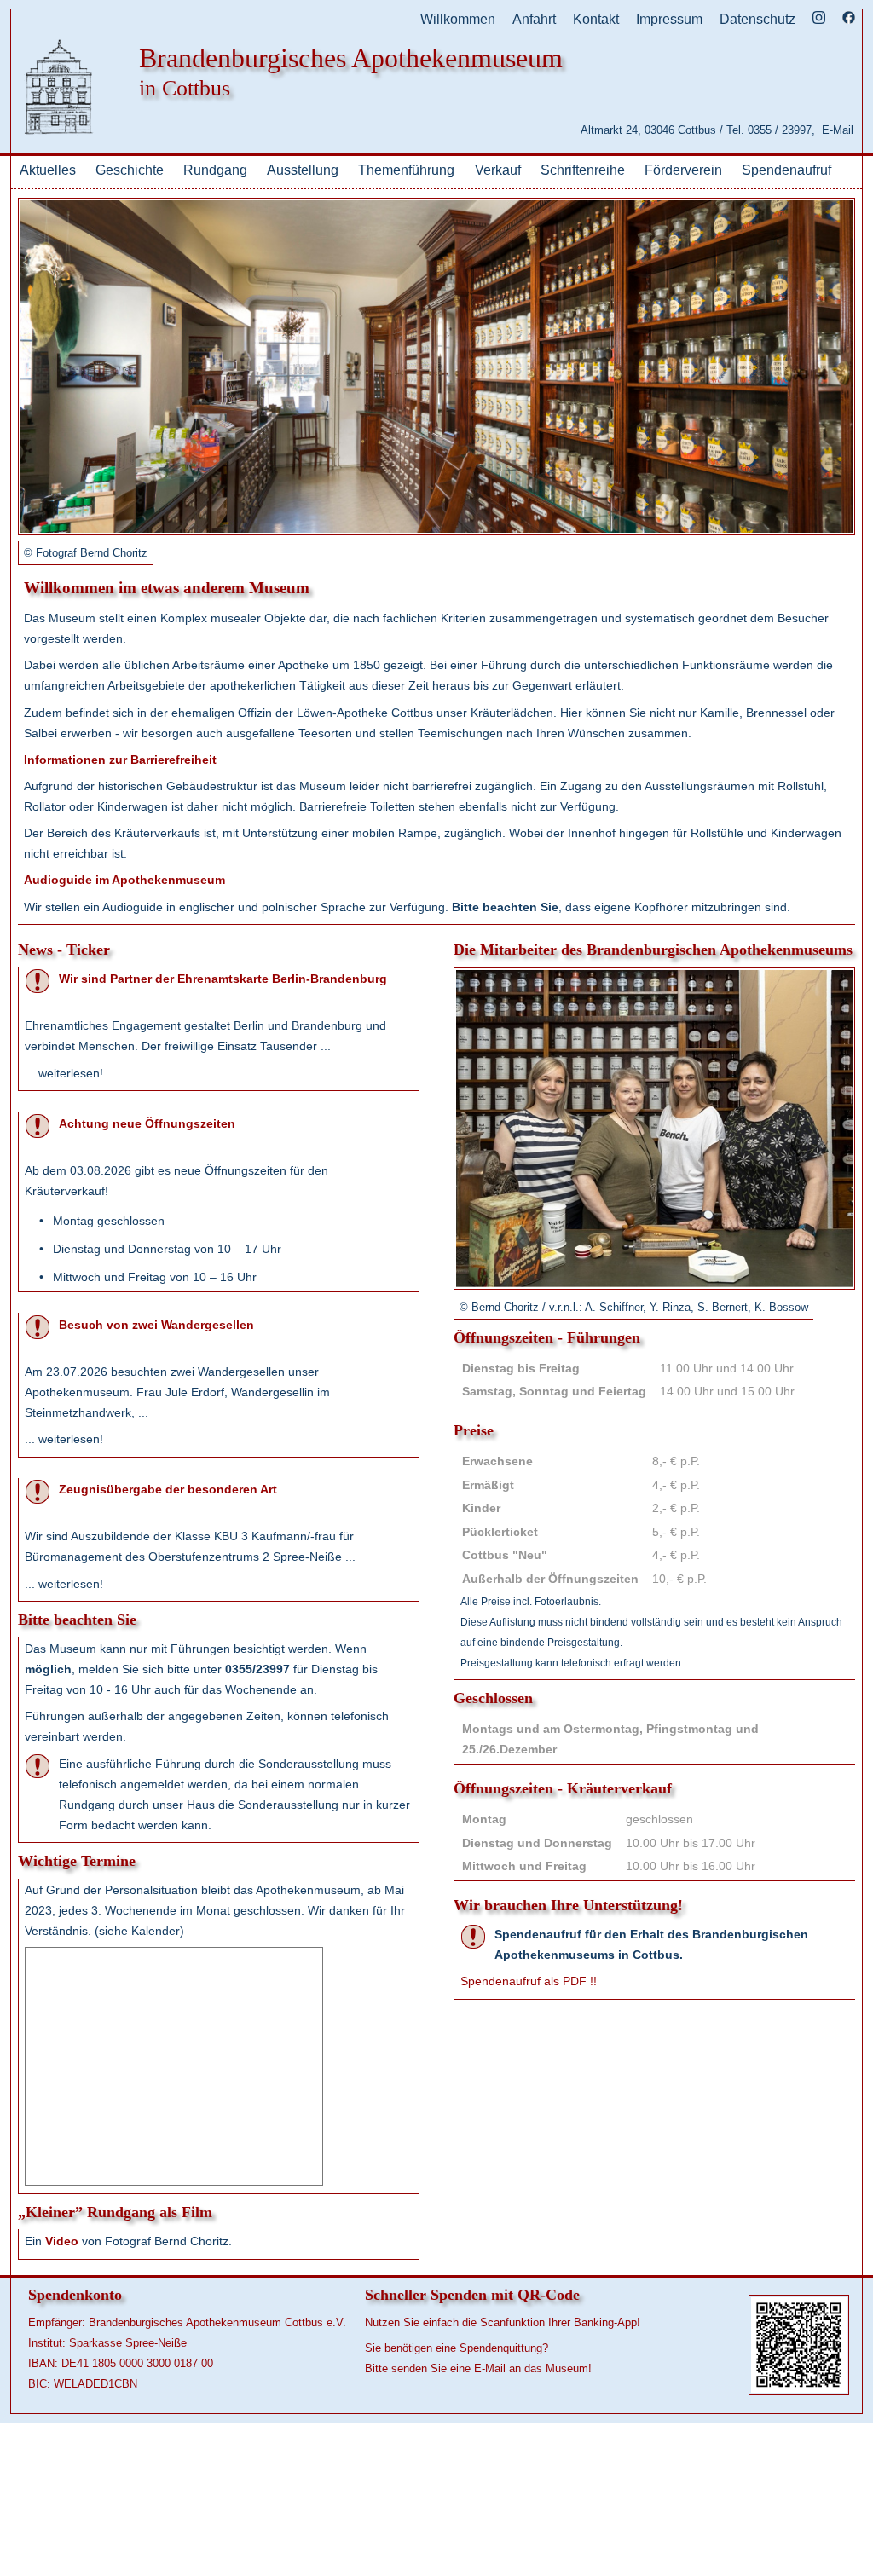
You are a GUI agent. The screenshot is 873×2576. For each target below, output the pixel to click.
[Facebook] (849, 19)
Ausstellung (303, 170)
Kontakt (596, 19)
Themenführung (406, 170)
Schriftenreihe (583, 170)
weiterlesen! (71, 1073)
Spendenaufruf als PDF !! (529, 1981)
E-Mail (838, 130)
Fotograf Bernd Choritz (92, 553)
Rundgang (215, 170)
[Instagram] (819, 19)
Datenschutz (757, 19)
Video (62, 2241)
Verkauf (498, 170)
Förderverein (683, 170)
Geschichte (130, 170)
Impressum (669, 19)
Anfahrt (534, 19)
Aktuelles (48, 170)
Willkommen (458, 19)
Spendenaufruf (786, 170)
